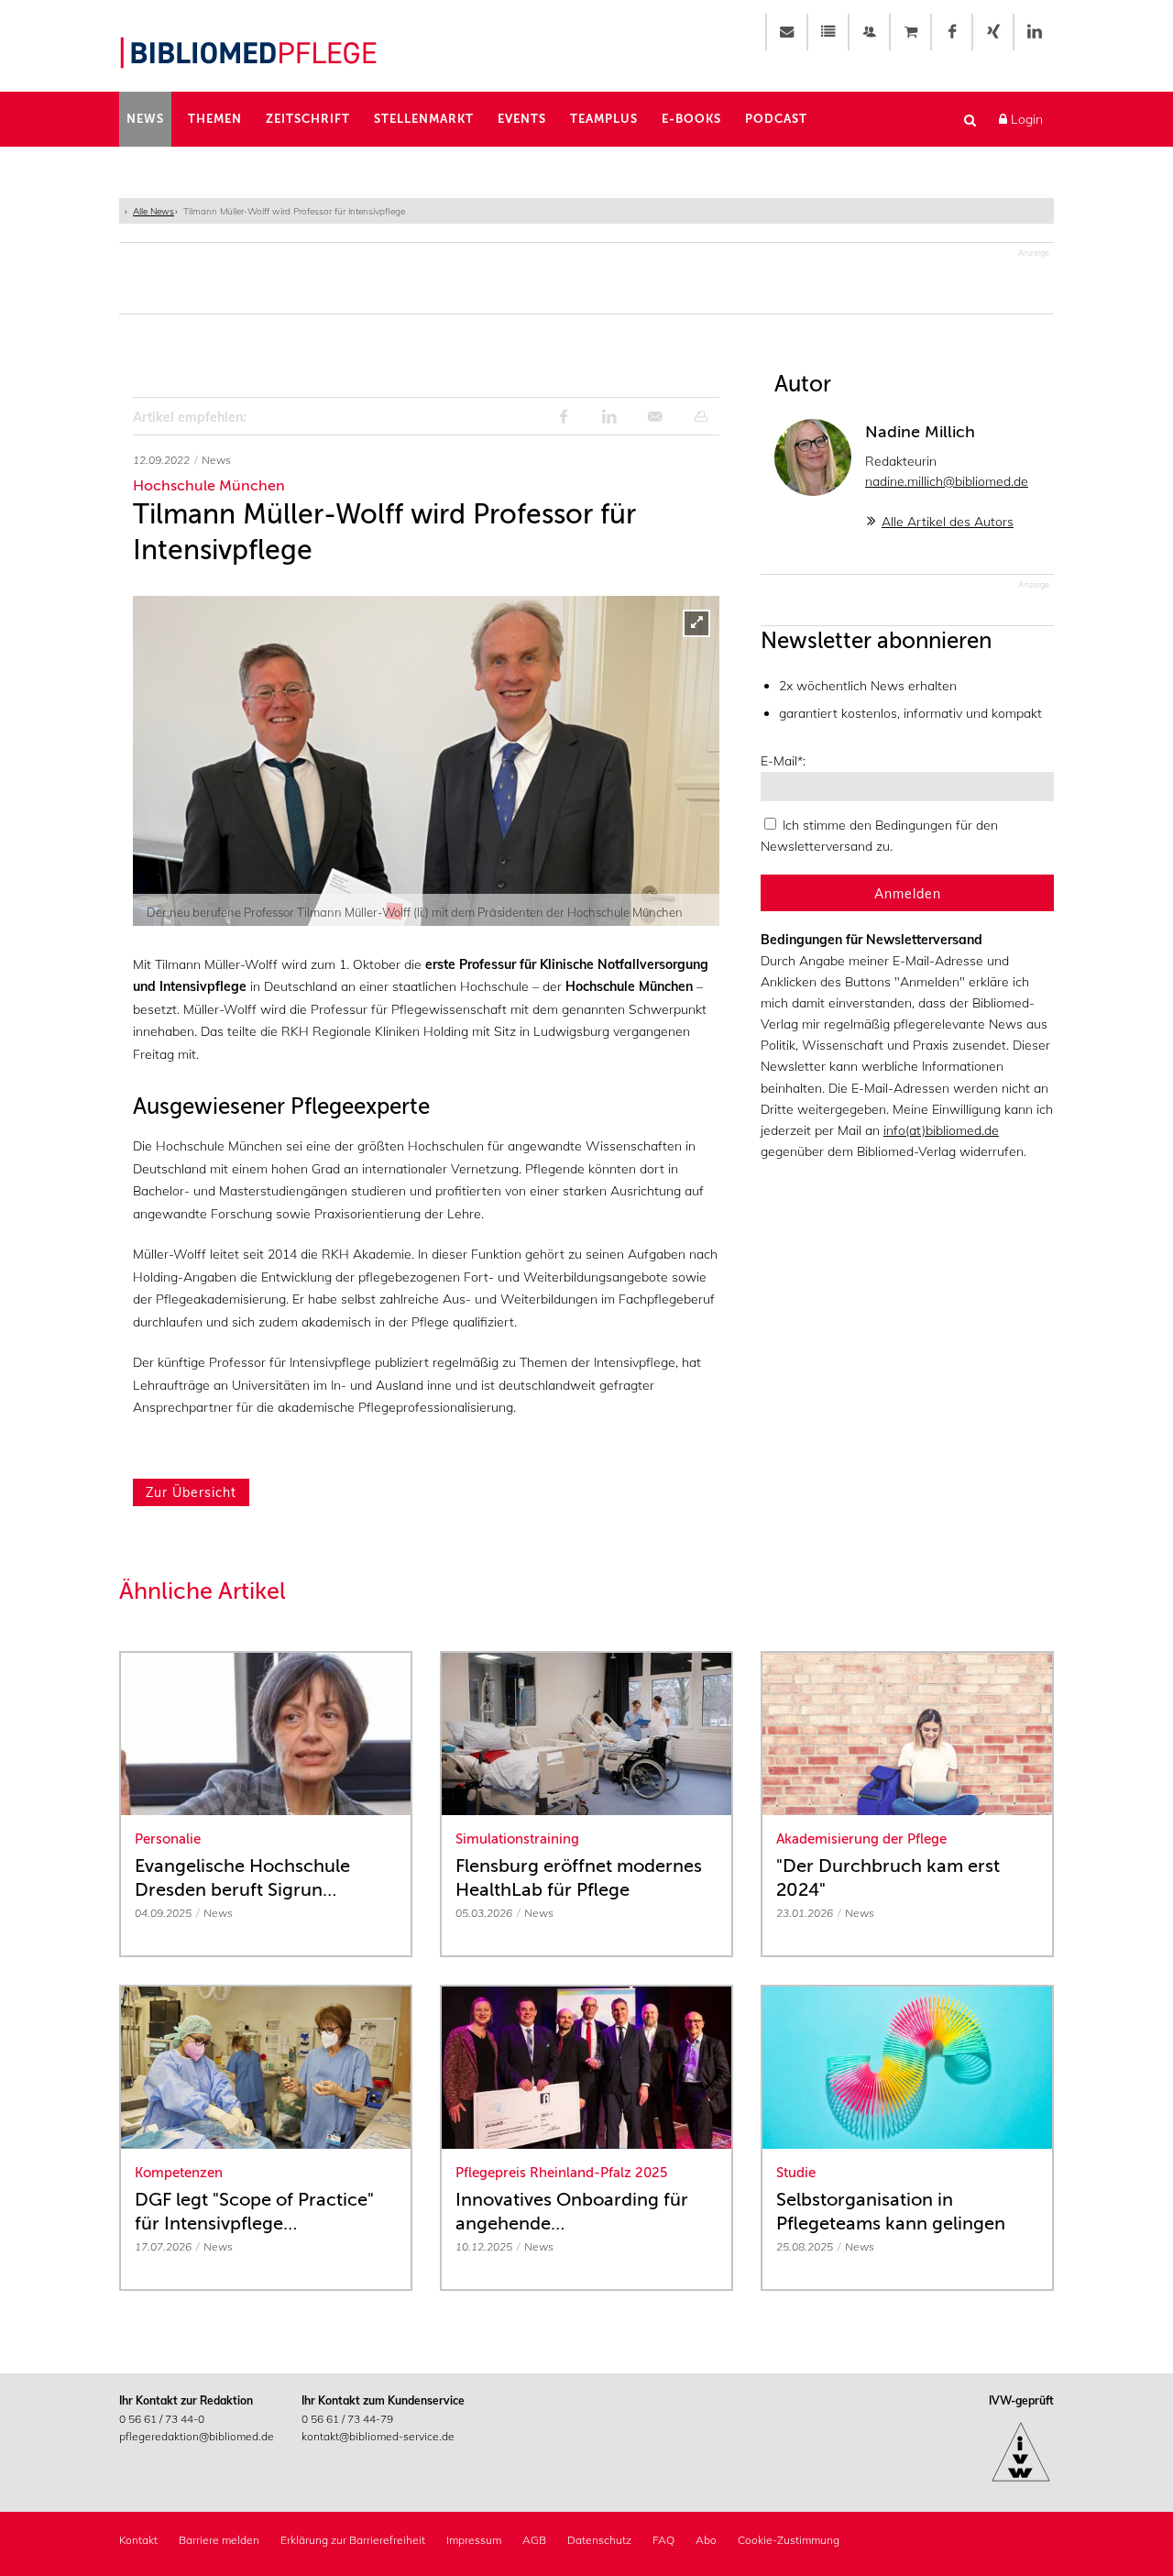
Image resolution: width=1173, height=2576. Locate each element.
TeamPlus (604, 119)
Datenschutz (599, 2540)
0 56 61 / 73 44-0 (162, 2419)
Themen (215, 119)
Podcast (776, 119)
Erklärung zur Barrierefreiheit (353, 2540)
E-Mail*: (783, 761)
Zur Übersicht (191, 1492)
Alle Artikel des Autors (948, 522)
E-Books (691, 119)
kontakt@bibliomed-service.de (378, 2436)
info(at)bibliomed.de (941, 1130)
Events (522, 119)
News (145, 119)
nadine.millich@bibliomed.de (947, 481)
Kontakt (138, 2540)
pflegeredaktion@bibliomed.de (197, 2436)
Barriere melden (219, 2540)
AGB (534, 2540)
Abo (706, 2540)
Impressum (474, 2540)
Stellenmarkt (424, 119)
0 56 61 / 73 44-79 (347, 2419)
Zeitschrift (308, 119)
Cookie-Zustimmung (789, 2540)
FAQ (663, 2540)
